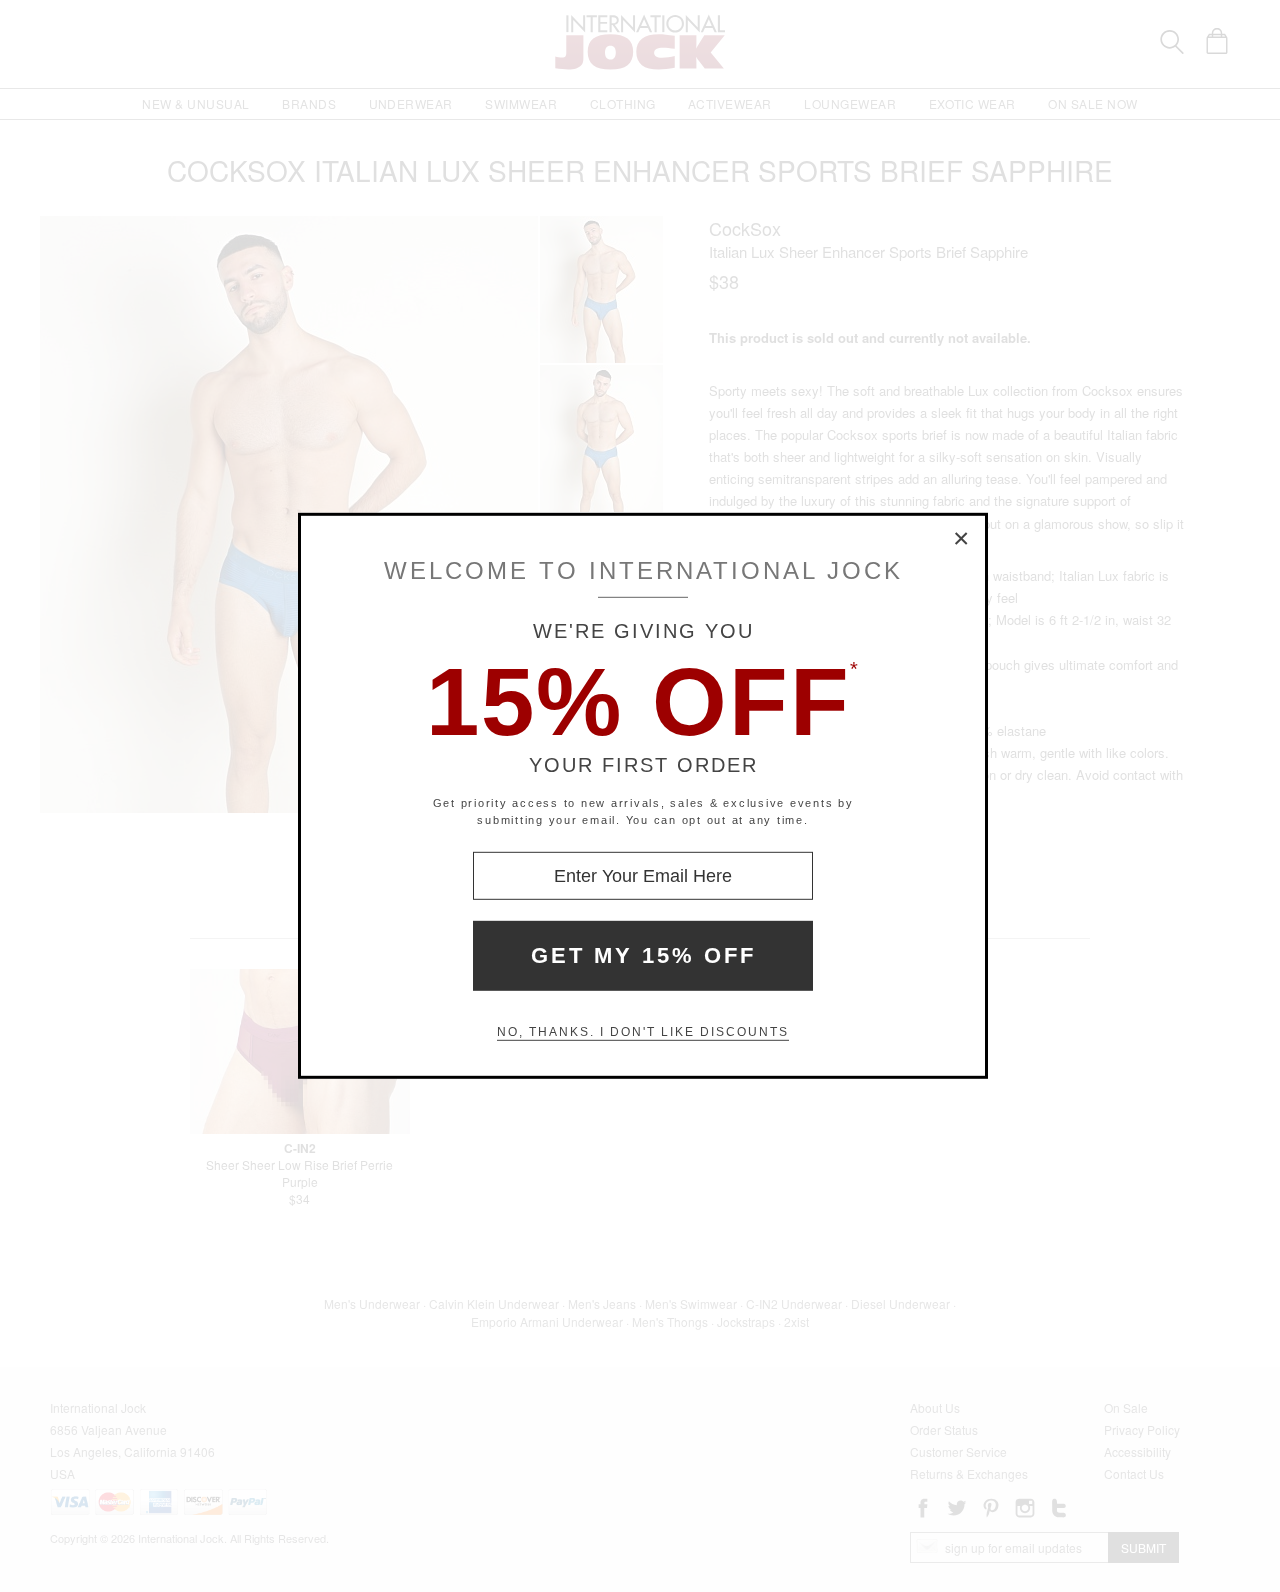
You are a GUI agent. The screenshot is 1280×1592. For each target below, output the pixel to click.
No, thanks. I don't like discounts (643, 1032)
